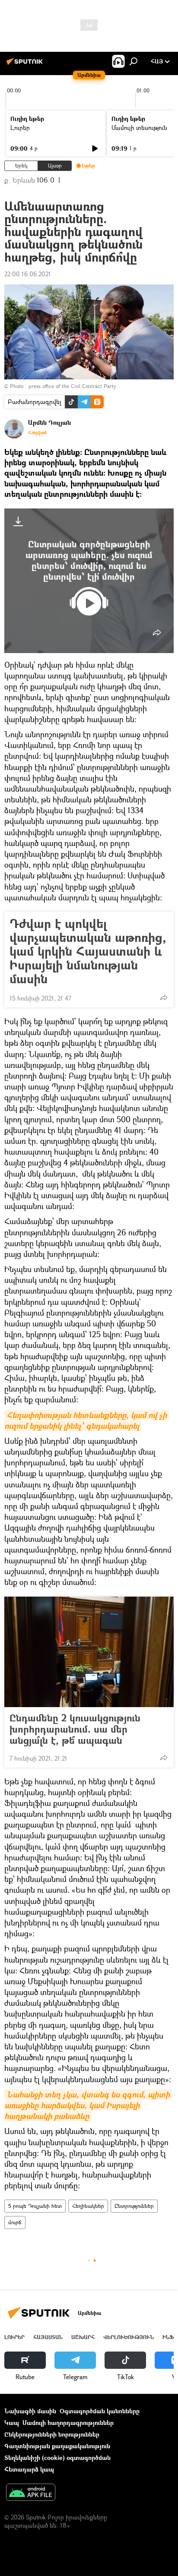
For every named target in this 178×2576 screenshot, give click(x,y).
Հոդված (37, 432)
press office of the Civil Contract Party (72, 386)
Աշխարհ (83, 2337)
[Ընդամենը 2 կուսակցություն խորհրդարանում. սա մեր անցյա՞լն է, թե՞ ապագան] (89, 1652)
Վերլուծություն (129, 2337)
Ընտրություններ (134, 2206)
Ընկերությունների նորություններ (52, 2434)
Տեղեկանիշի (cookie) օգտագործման (57, 2458)
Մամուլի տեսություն (139, 128)
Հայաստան (48, 2337)
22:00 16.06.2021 (28, 274)
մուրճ (15, 2222)
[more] (157, 632)
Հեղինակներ (88, 2206)
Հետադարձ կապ (29, 2469)
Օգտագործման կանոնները (100, 2411)
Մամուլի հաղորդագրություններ (68, 2423)
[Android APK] (31, 2493)
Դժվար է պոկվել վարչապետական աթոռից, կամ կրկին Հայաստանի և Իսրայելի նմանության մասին (88, 951)
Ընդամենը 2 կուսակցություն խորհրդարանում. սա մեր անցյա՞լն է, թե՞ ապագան (75, 1729)
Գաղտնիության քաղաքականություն (57, 2446)
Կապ (12, 2423)
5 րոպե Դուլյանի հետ (35, 2206)
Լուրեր (20, 128)
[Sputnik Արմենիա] (26, 65)
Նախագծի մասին (30, 2411)
